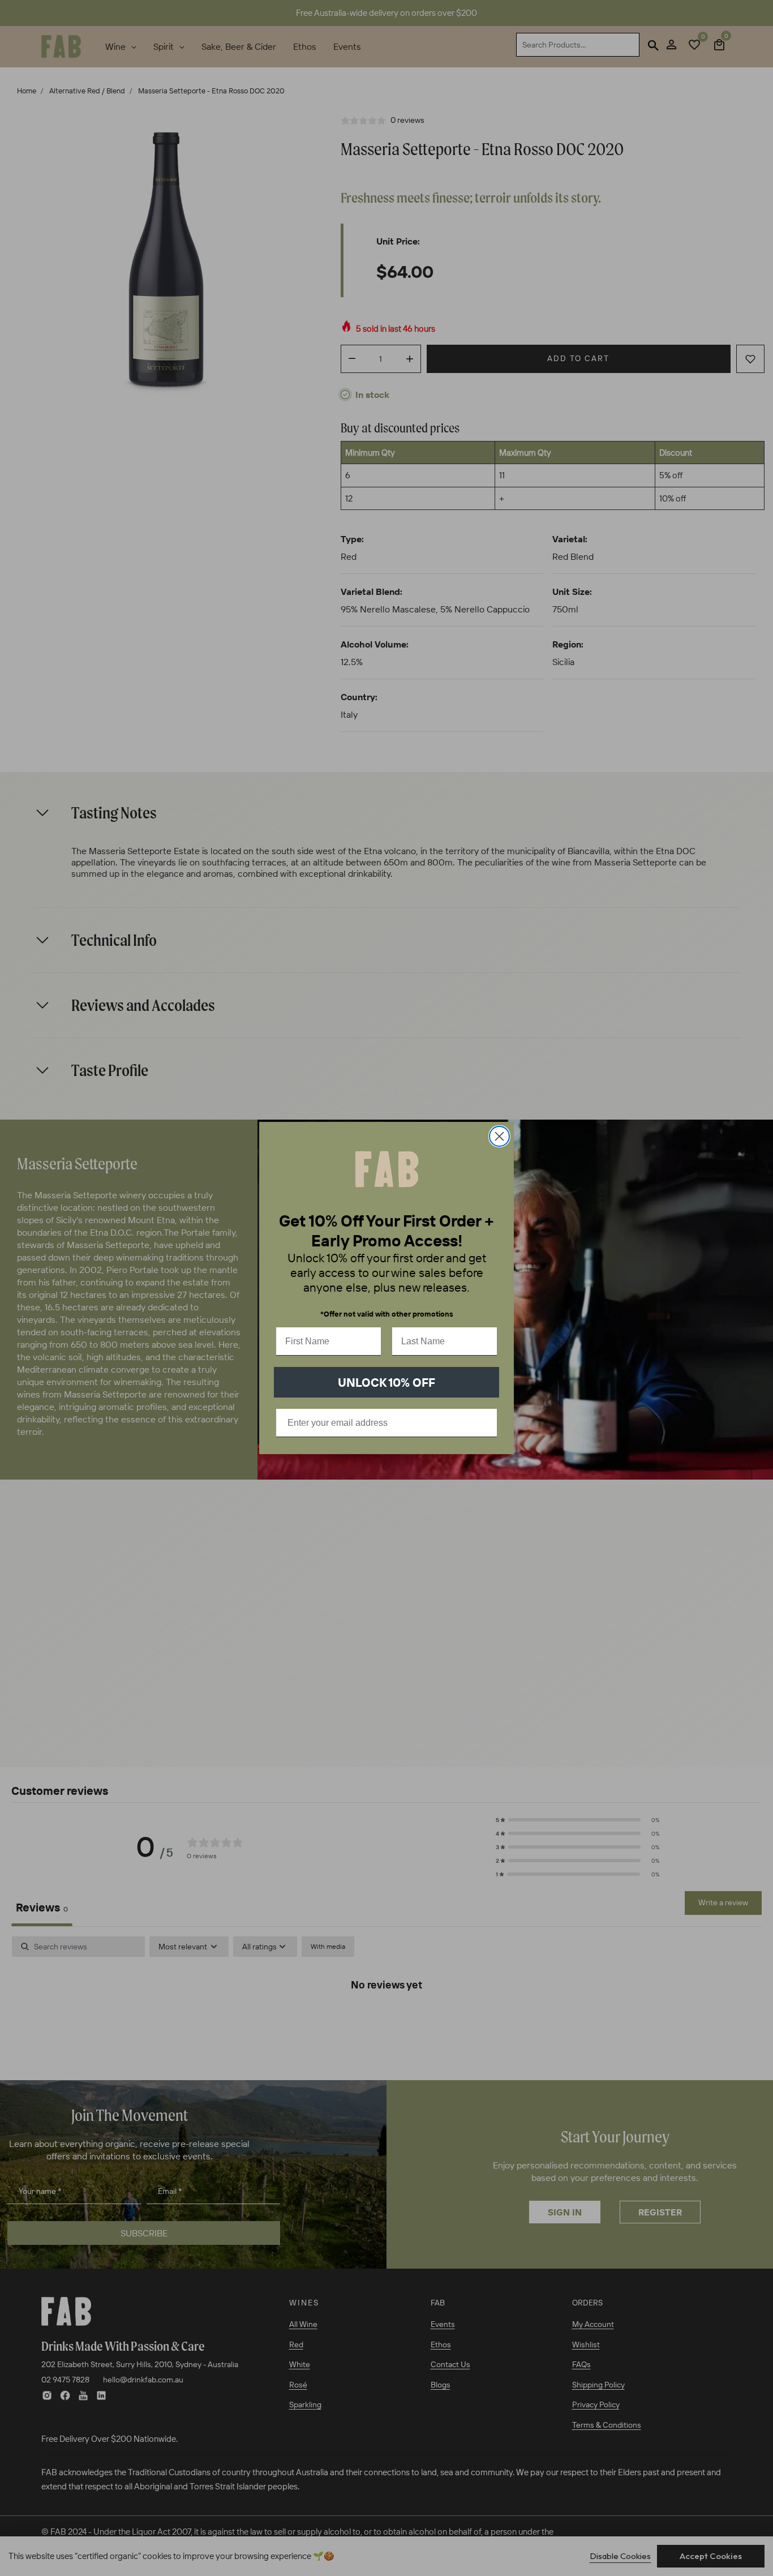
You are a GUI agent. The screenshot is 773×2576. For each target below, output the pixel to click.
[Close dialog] (499, 1136)
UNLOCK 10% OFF (386, 1382)
